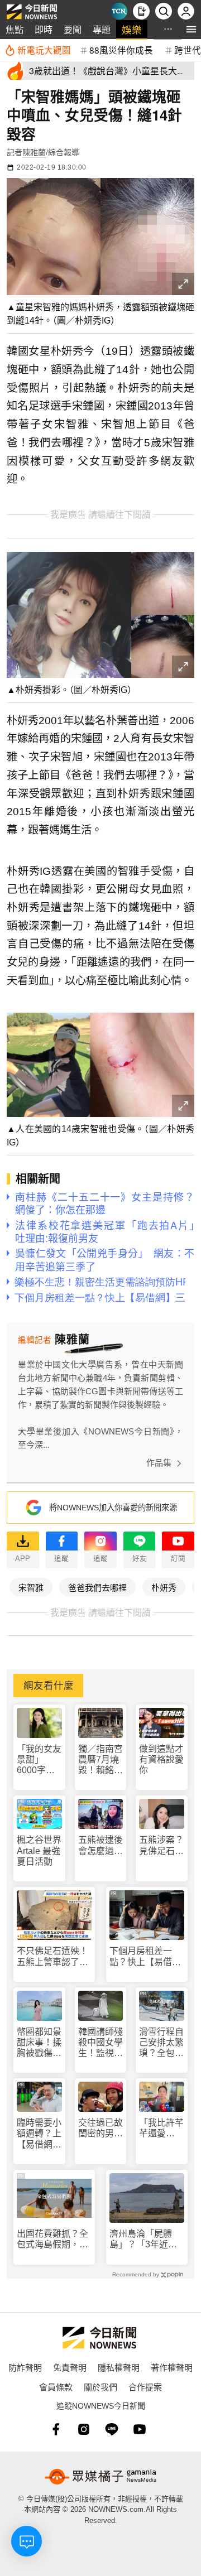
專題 (102, 29)
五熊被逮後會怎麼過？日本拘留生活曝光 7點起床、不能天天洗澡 (100, 1845)
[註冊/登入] (186, 11)
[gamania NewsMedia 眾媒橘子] (100, 2477)
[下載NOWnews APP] (141, 11)
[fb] (56, 2429)
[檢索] (164, 11)
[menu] (191, 29)
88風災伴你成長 (121, 50)
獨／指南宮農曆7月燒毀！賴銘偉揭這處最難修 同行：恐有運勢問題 (100, 1760)
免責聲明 (70, 2367)
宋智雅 (31, 1587)
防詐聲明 (25, 2367)
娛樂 (132, 29)
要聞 (73, 29)
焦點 (15, 29)
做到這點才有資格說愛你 (161, 1759)
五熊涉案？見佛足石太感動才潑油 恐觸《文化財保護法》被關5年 (162, 1845)
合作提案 (145, 2387)
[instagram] (84, 2429)
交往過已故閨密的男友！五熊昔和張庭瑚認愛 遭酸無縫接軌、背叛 (100, 2128)
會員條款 (56, 2387)
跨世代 (188, 50)
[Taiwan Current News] (119, 11)
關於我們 (100, 2387)
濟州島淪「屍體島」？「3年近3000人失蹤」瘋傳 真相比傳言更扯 (147, 2239)
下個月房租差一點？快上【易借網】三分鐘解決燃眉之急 (145, 1956)
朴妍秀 (164, 1587)
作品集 (159, 1463)
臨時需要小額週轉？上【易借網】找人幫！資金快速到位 (39, 2134)
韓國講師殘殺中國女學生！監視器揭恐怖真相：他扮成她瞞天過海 (100, 2043)
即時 (44, 29)
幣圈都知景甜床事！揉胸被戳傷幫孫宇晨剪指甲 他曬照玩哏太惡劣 (39, 2043)
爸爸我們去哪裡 (97, 1587)
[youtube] (140, 2429)
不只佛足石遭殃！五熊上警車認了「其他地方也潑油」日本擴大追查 (52, 1956)
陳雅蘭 (34, 152)
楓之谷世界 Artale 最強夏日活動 (39, 1850)
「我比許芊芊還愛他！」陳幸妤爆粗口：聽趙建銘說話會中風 (161, 2128)
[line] (112, 2429)
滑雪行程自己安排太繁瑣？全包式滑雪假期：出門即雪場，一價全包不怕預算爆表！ (161, 2043)
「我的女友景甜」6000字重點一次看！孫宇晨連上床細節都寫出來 (39, 1760)
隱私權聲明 (119, 2367)
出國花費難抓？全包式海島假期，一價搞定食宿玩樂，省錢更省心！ (52, 2239)
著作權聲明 (172, 2367)
